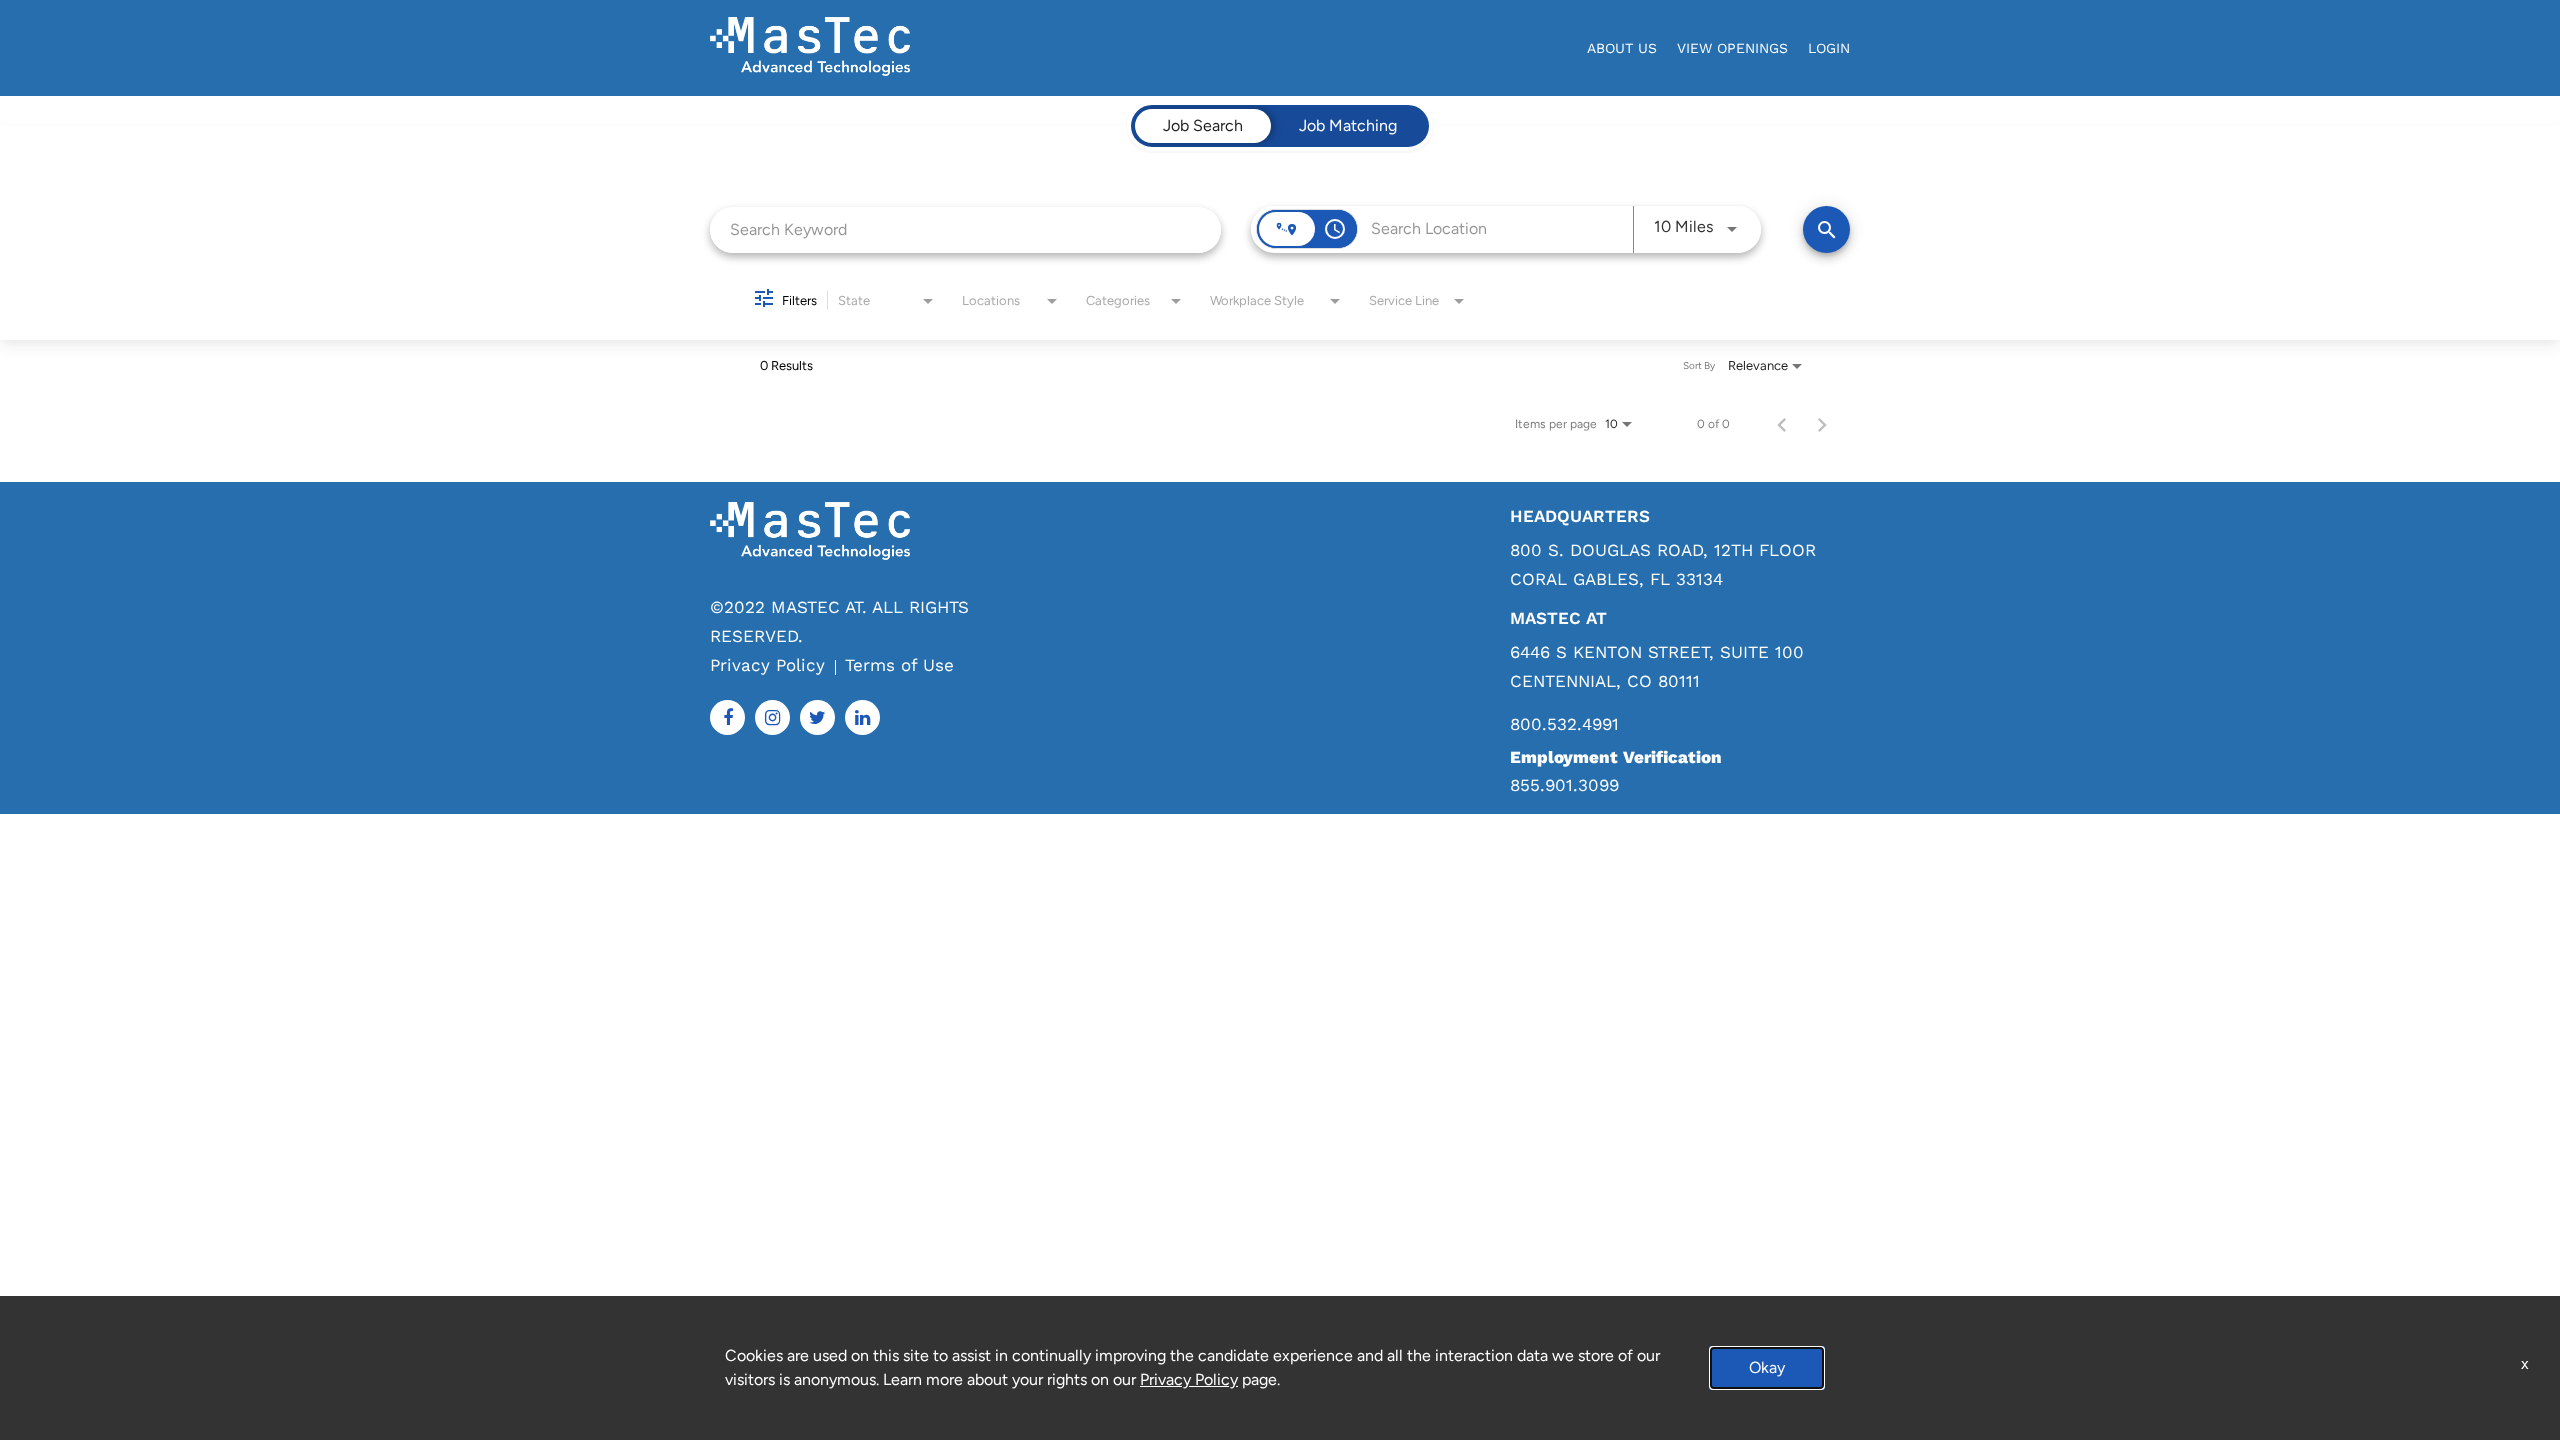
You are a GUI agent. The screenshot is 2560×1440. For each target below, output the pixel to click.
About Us (1622, 48)
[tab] (1203, 126)
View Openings (1732, 48)
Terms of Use (899, 665)
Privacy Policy (767, 665)
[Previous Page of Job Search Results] (1782, 424)
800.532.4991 (1564, 724)
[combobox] (965, 229)
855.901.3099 (1564, 785)
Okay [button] (1767, 1367)
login (1829, 48)
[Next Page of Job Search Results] (1822, 424)
